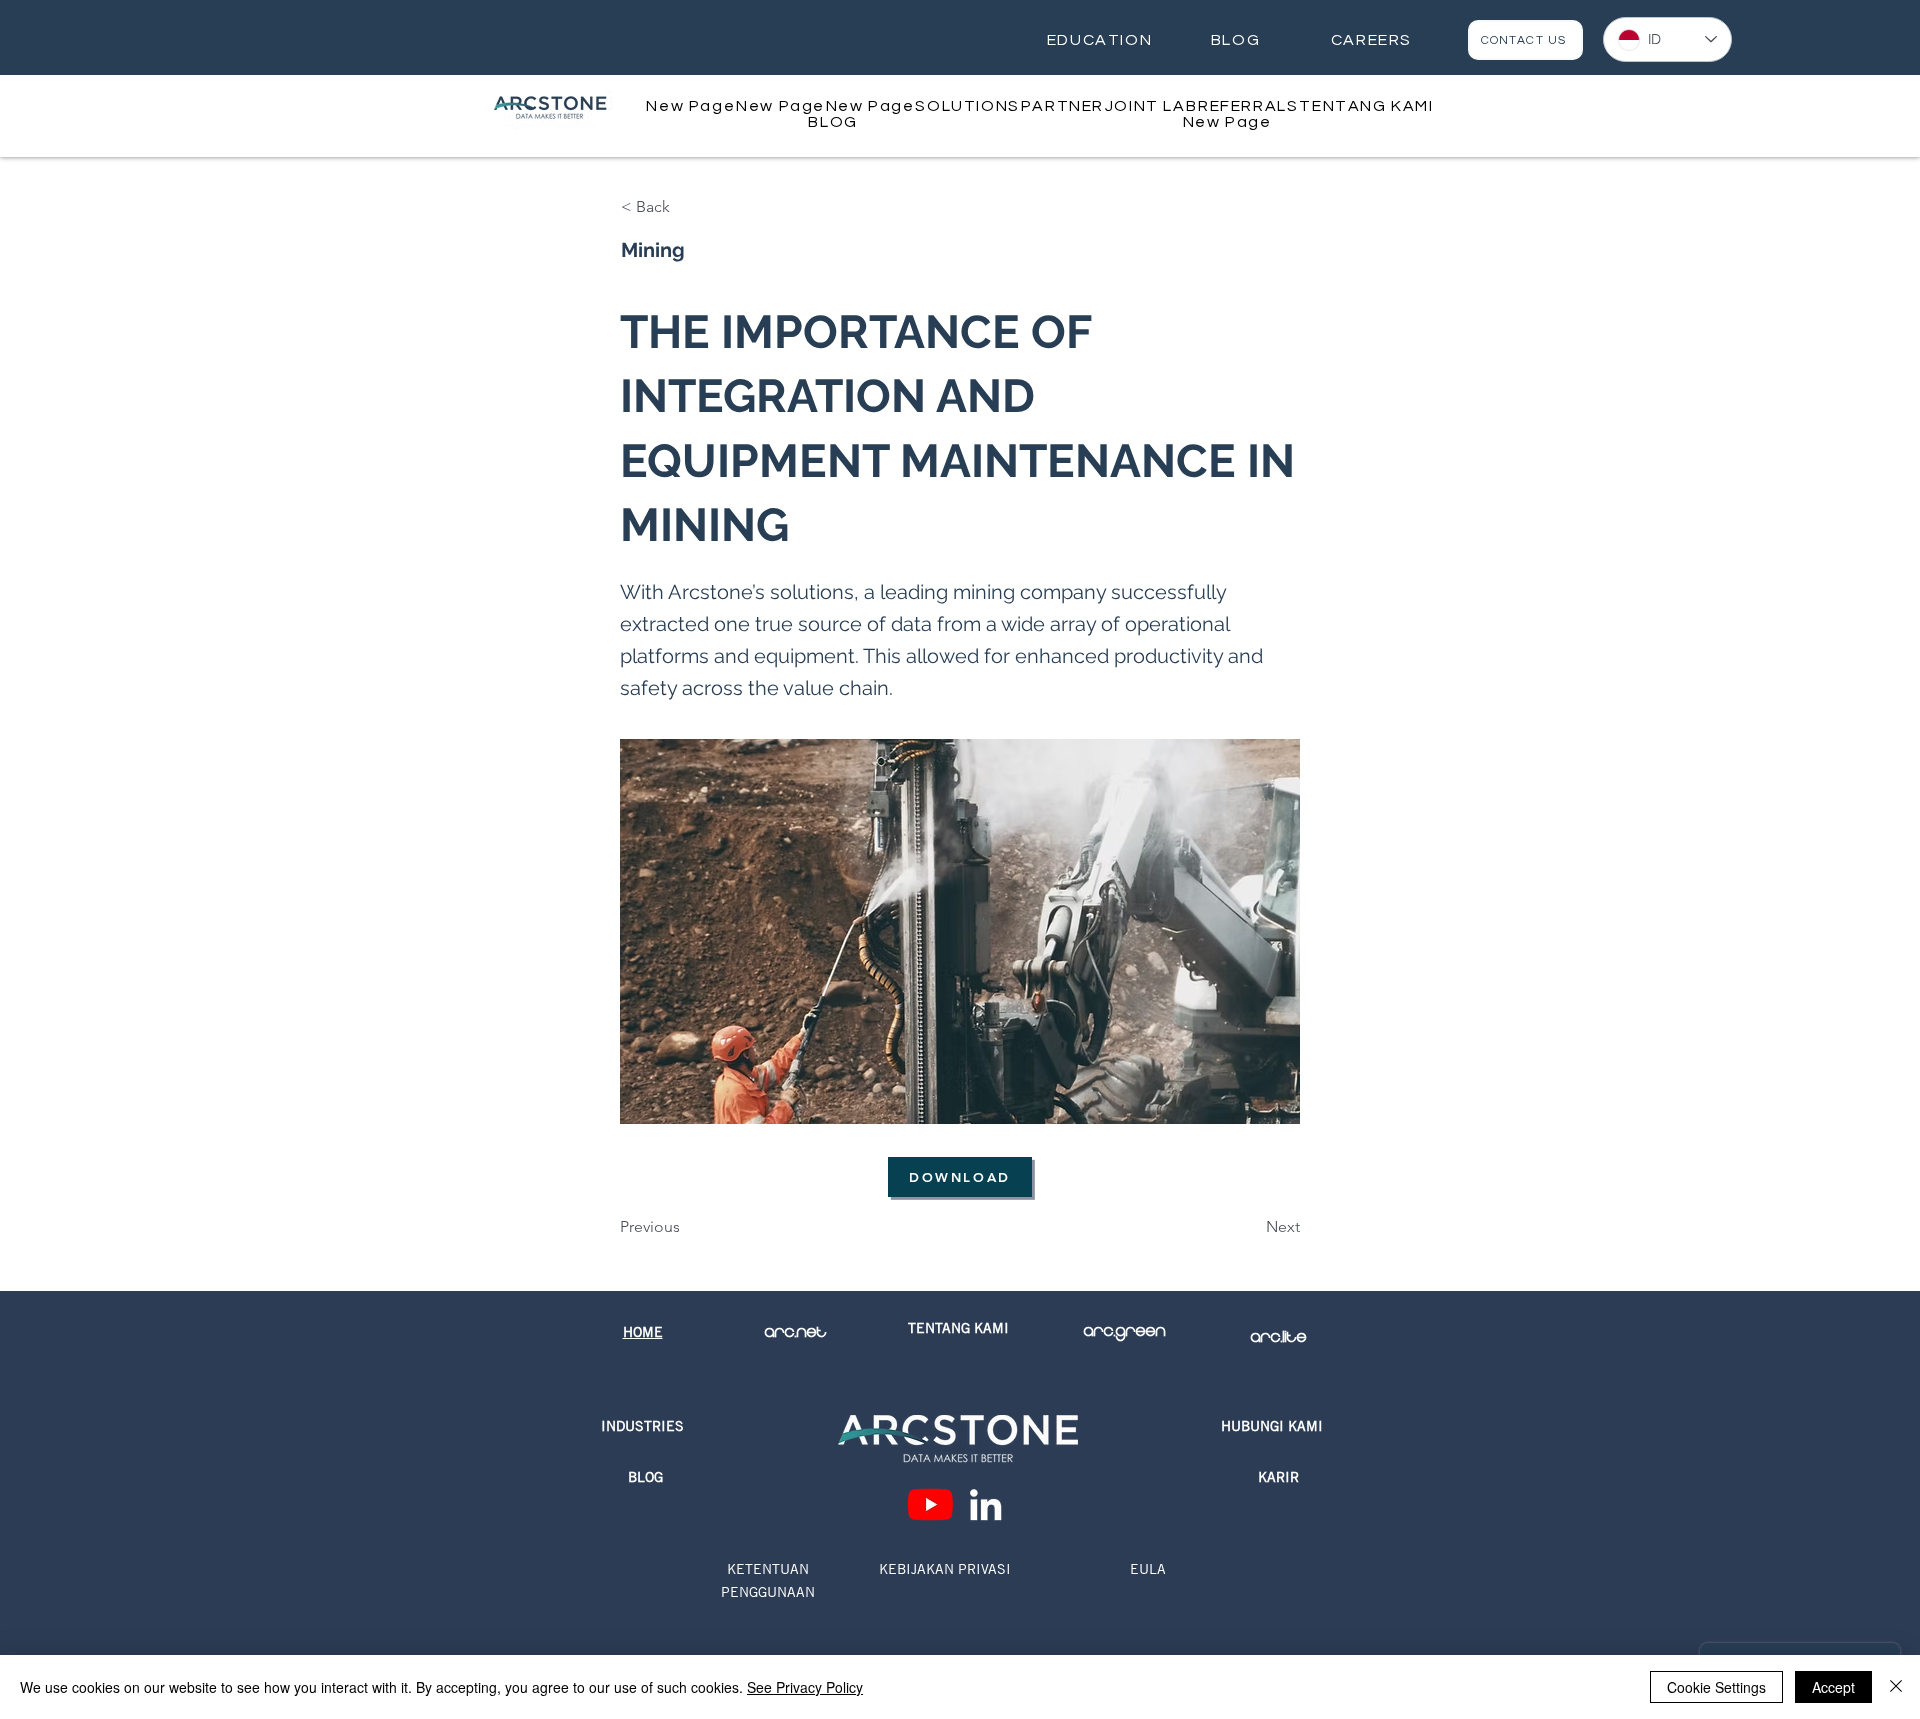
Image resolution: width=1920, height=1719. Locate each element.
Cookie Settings (1716, 1687)
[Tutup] (1896, 1687)
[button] (967, 106)
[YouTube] (930, 1504)
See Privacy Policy (805, 1687)
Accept (1833, 1687)
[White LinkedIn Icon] (985, 1504)
